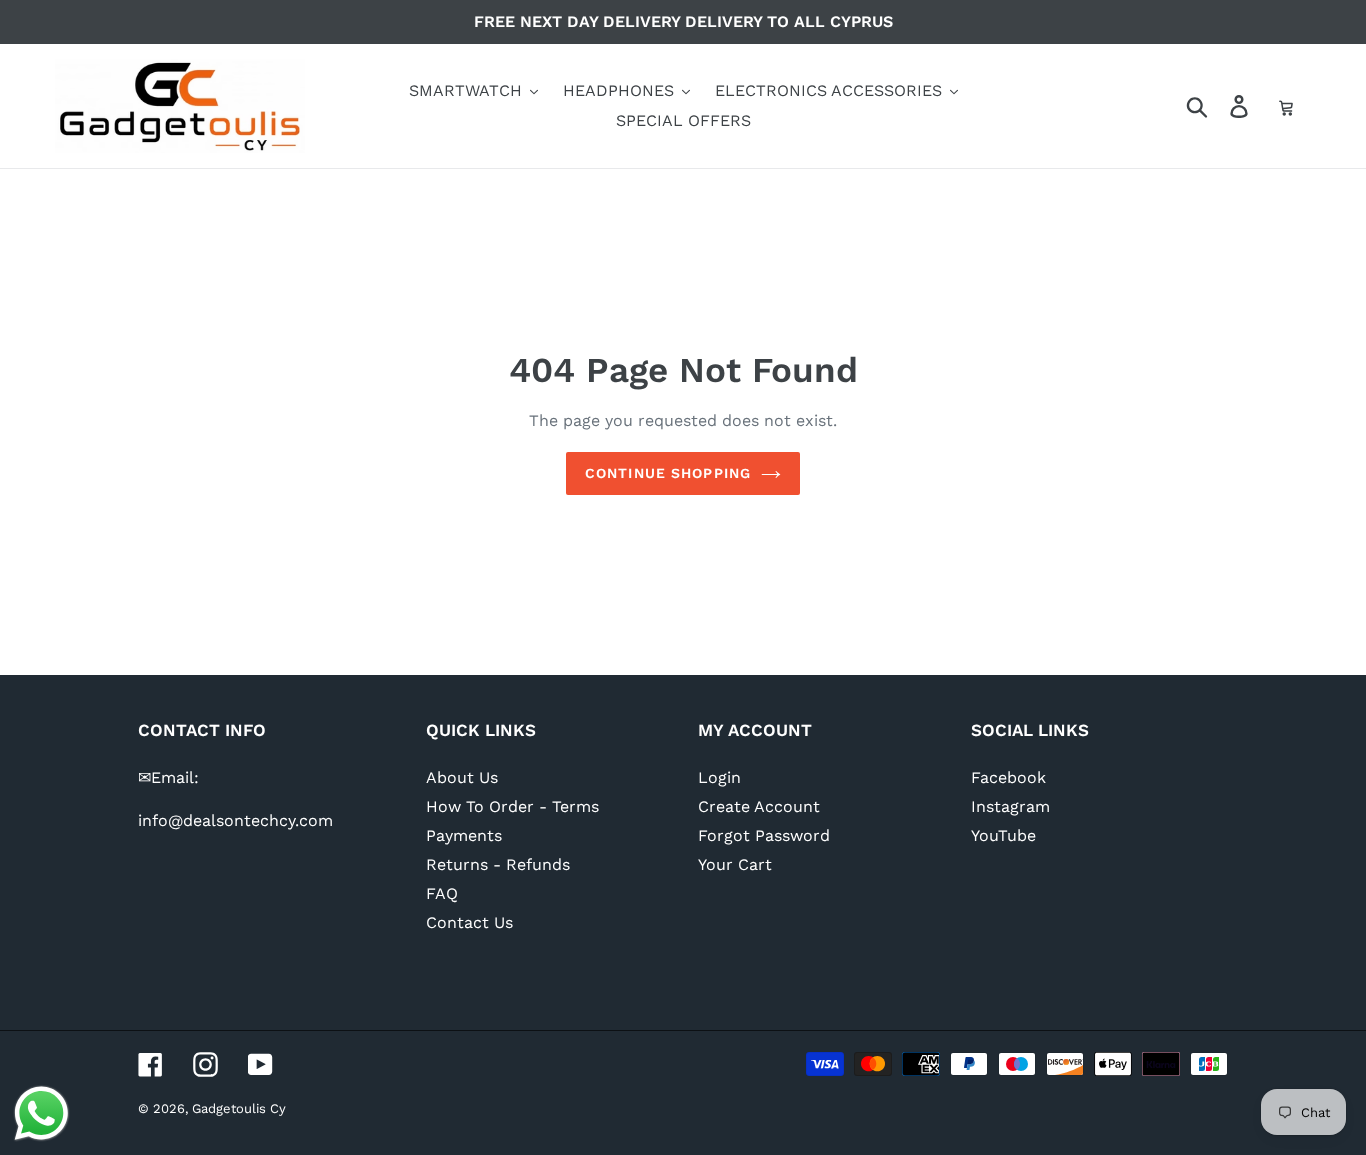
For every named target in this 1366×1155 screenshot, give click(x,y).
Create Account (759, 806)
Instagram (1010, 806)
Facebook (1008, 777)
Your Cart (735, 864)
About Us (462, 777)
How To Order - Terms (512, 806)
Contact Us (469, 922)
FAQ (442, 893)
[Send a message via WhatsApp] (41, 1113)
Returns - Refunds (498, 864)
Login (719, 777)
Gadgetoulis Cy (239, 1108)
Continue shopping (668, 473)
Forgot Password (764, 835)
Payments (464, 835)
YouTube (1003, 835)
